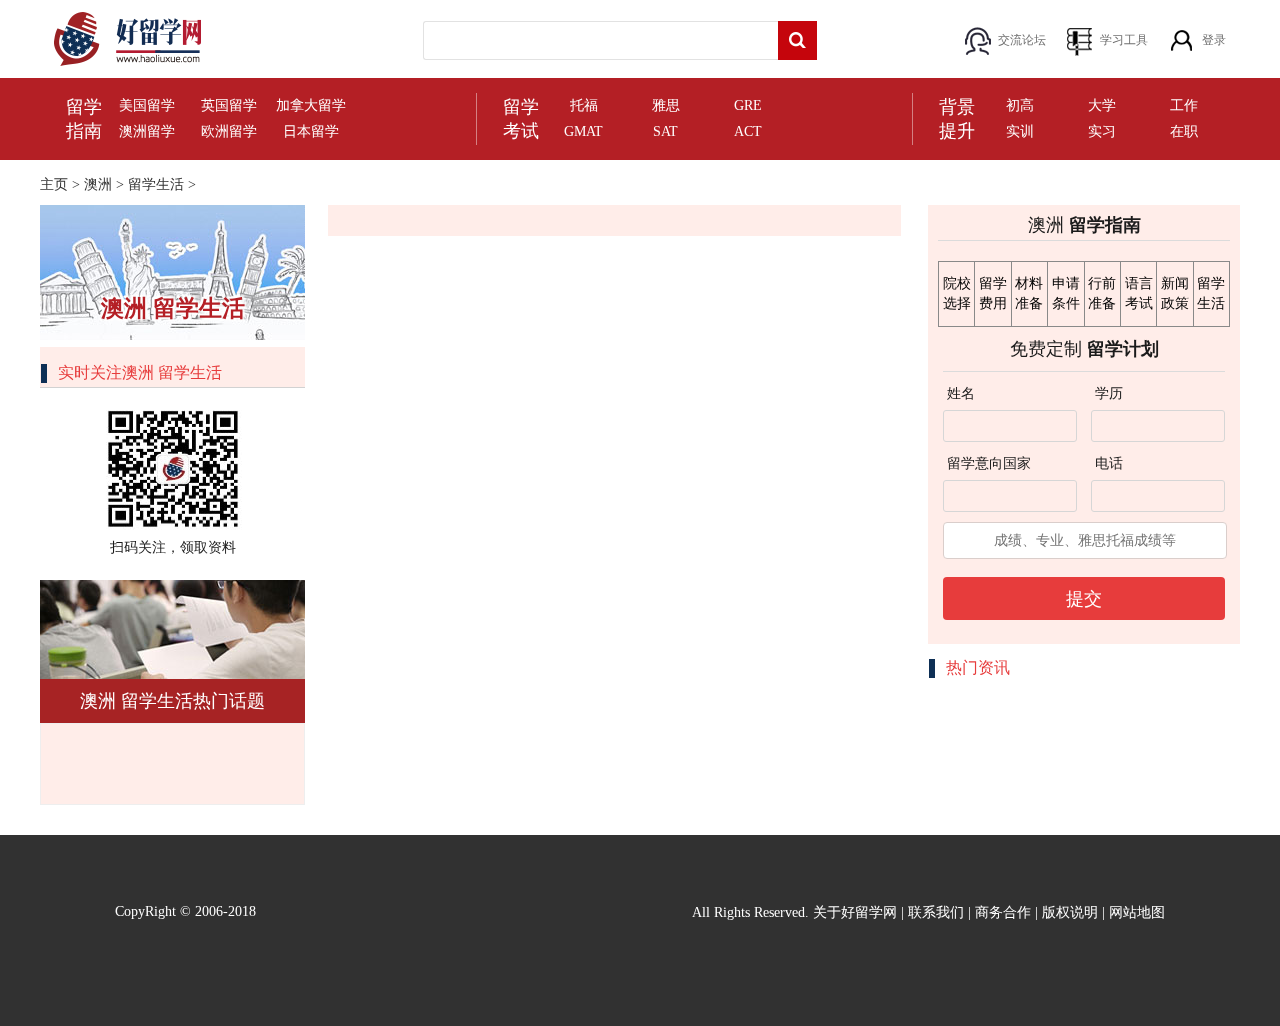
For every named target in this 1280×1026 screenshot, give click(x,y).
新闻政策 (1175, 293)
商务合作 (1003, 912)
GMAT (583, 131)
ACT (748, 131)
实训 (1020, 131)
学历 (1109, 393)
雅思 (666, 105)
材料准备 (1029, 293)
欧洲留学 (229, 131)
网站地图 (1137, 912)
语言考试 (1139, 293)
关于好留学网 (855, 912)
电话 (1109, 463)
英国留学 (229, 105)
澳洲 (98, 184)
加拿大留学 (311, 105)
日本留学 (311, 131)
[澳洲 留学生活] (172, 271)
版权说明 (1070, 912)
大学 (1102, 105)
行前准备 (1102, 293)
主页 (54, 184)
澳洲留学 (147, 131)
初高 (1020, 105)
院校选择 (957, 293)
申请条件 (1066, 293)
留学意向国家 (989, 463)
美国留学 (147, 105)
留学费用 (993, 293)
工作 (1184, 105)
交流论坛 (1022, 40)
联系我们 (936, 912)
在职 (1184, 131)
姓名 (961, 393)
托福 (584, 105)
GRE (748, 105)
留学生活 (156, 184)
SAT (665, 131)
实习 (1102, 131)
